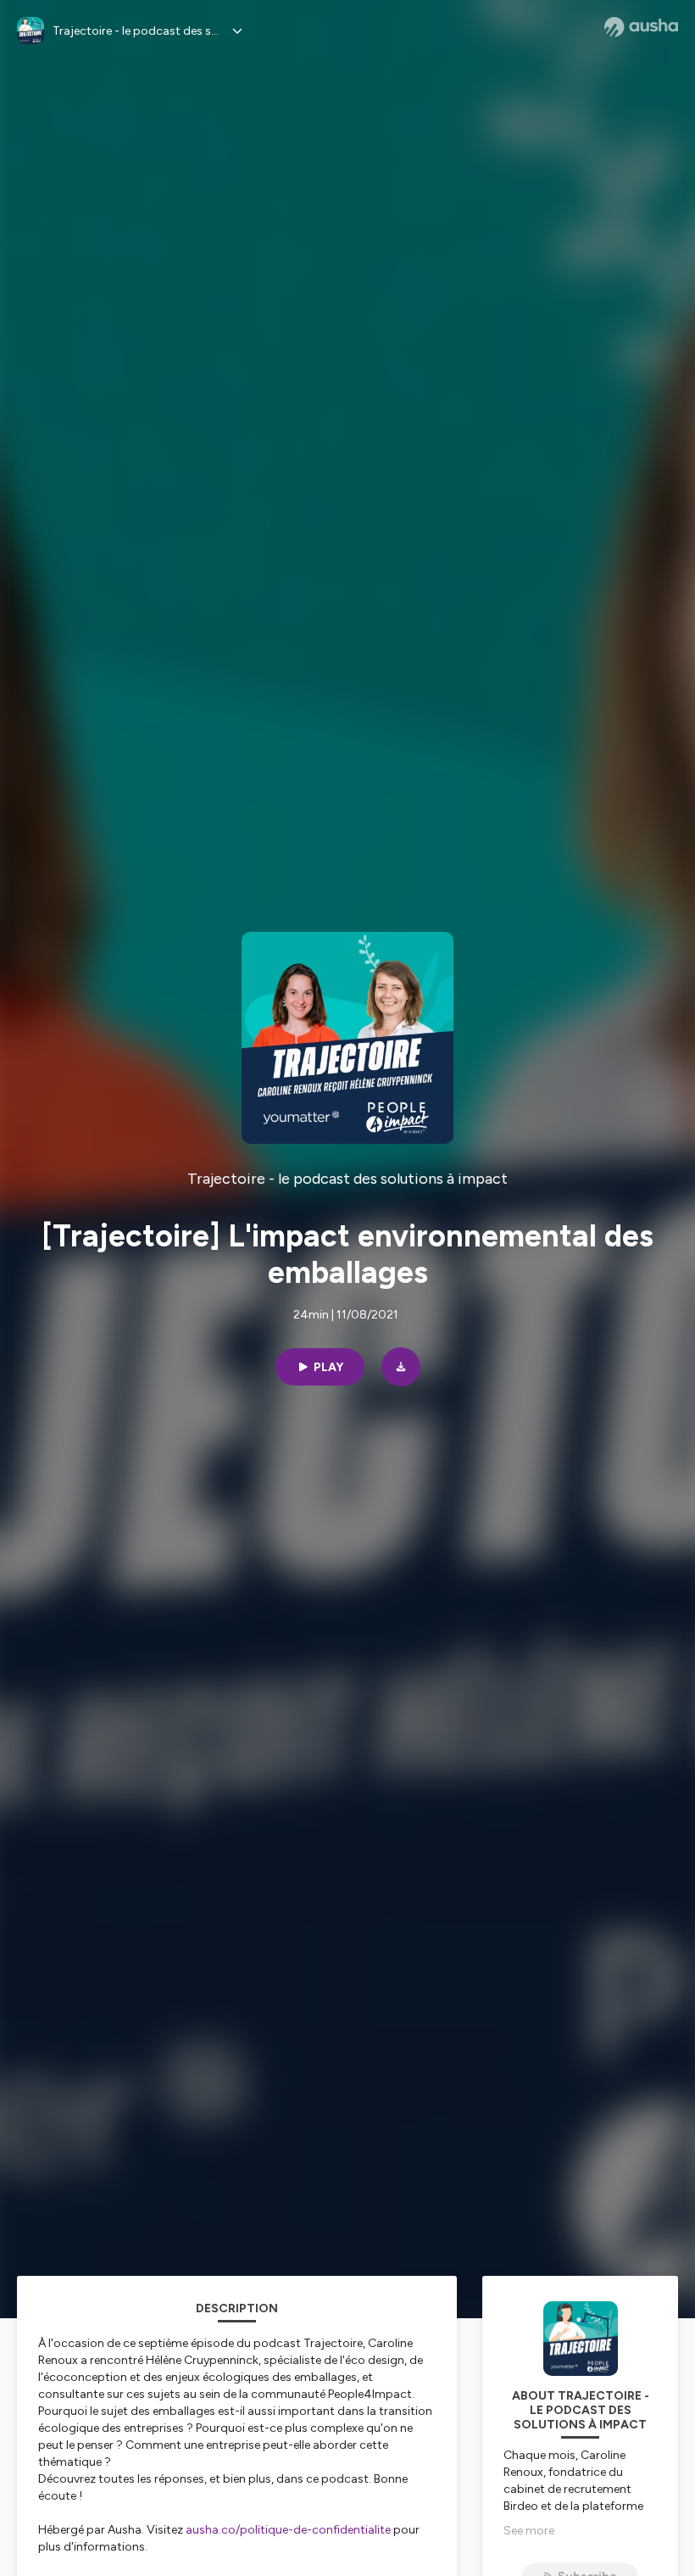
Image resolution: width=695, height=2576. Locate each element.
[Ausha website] (641, 27)
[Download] (401, 1367)
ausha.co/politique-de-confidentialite (288, 2530)
